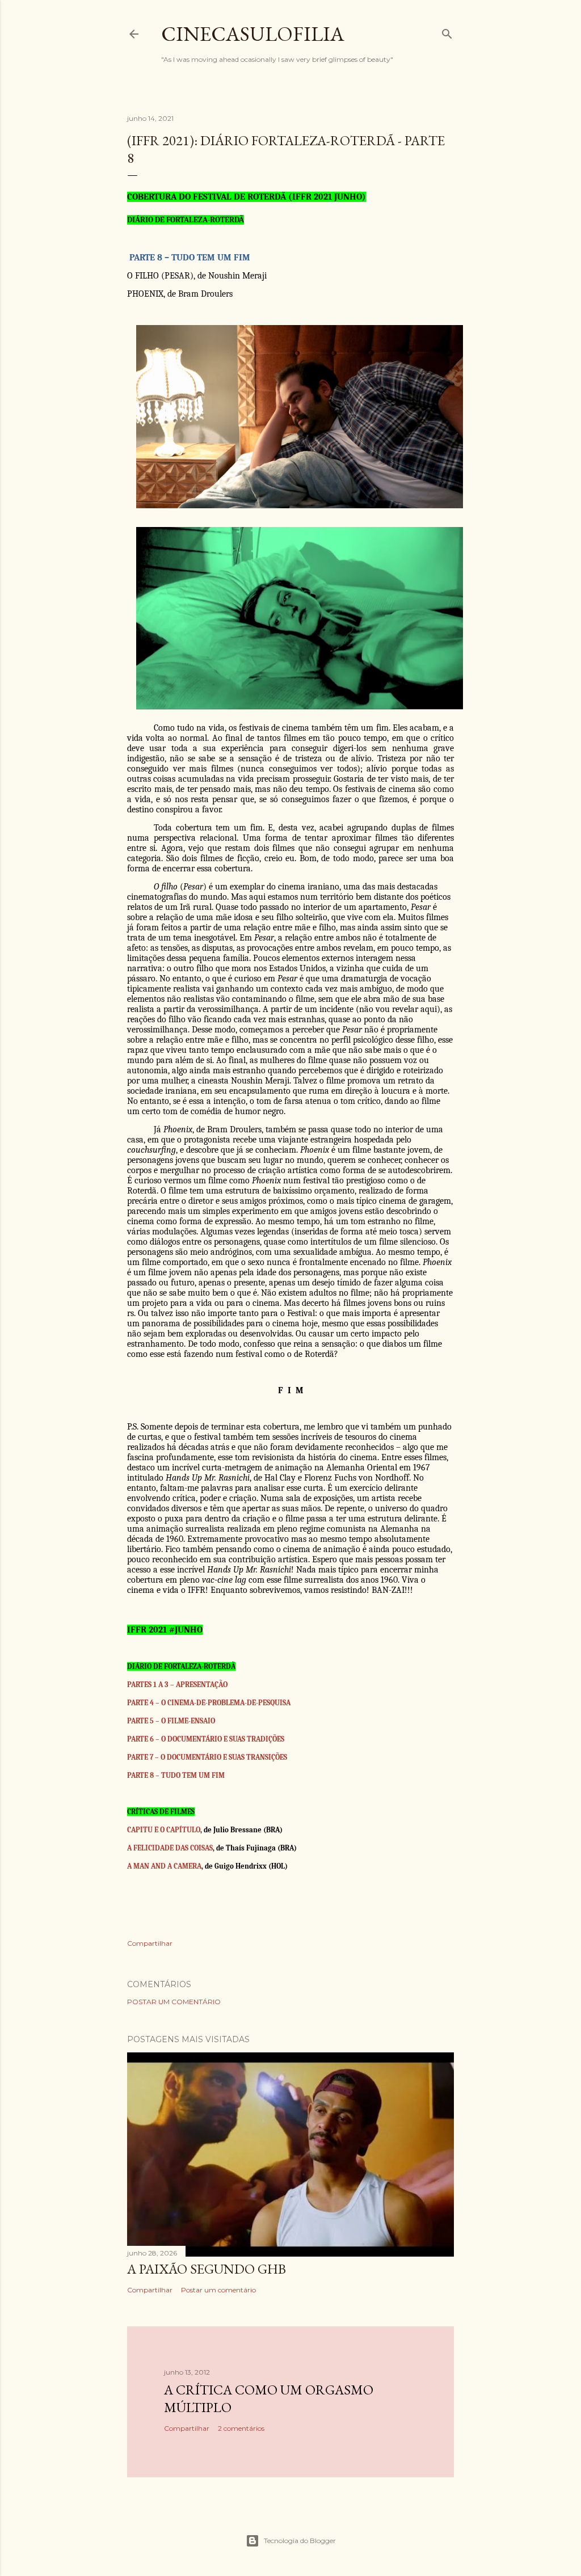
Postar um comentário (174, 2002)
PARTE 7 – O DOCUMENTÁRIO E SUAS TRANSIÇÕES (207, 1757)
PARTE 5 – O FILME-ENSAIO (171, 1721)
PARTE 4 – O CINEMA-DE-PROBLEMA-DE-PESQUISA (209, 1703)
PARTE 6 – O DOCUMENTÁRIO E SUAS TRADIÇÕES (206, 1739)
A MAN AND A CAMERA (164, 1866)
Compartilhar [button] (150, 1943)
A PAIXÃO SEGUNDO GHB (207, 2269)
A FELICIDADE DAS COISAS (170, 1848)
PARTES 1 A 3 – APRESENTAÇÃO (177, 1685)
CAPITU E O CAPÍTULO (164, 1830)
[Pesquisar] (447, 31)
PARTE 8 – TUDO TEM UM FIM (176, 1775)
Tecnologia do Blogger (300, 2541)
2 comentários (241, 2428)
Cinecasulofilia (253, 34)
